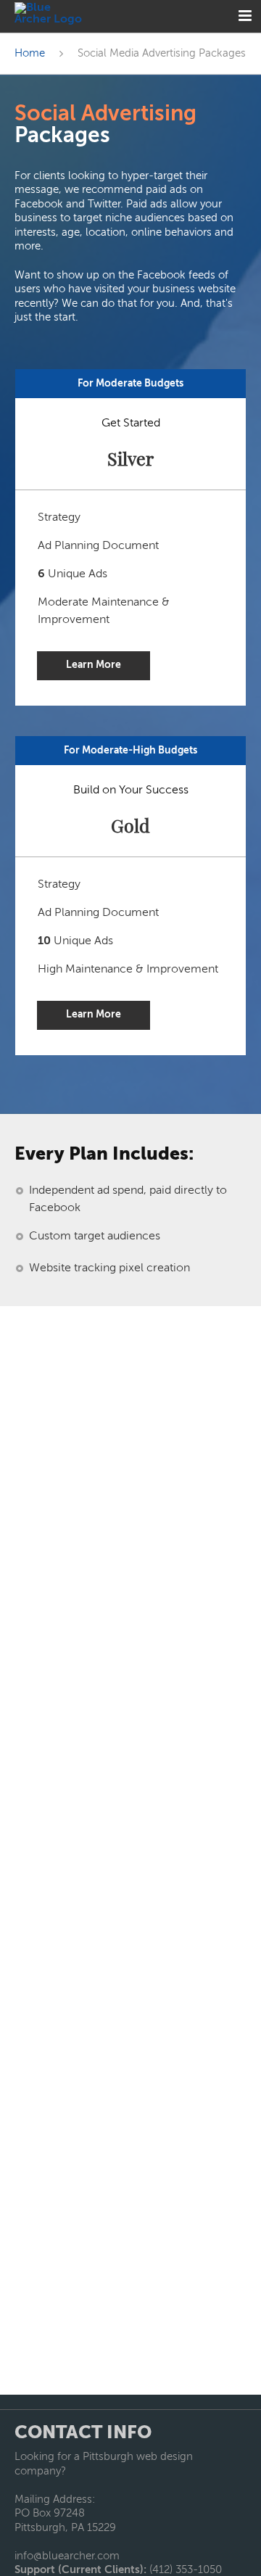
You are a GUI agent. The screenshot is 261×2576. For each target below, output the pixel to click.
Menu (245, 16)
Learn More (94, 665)
